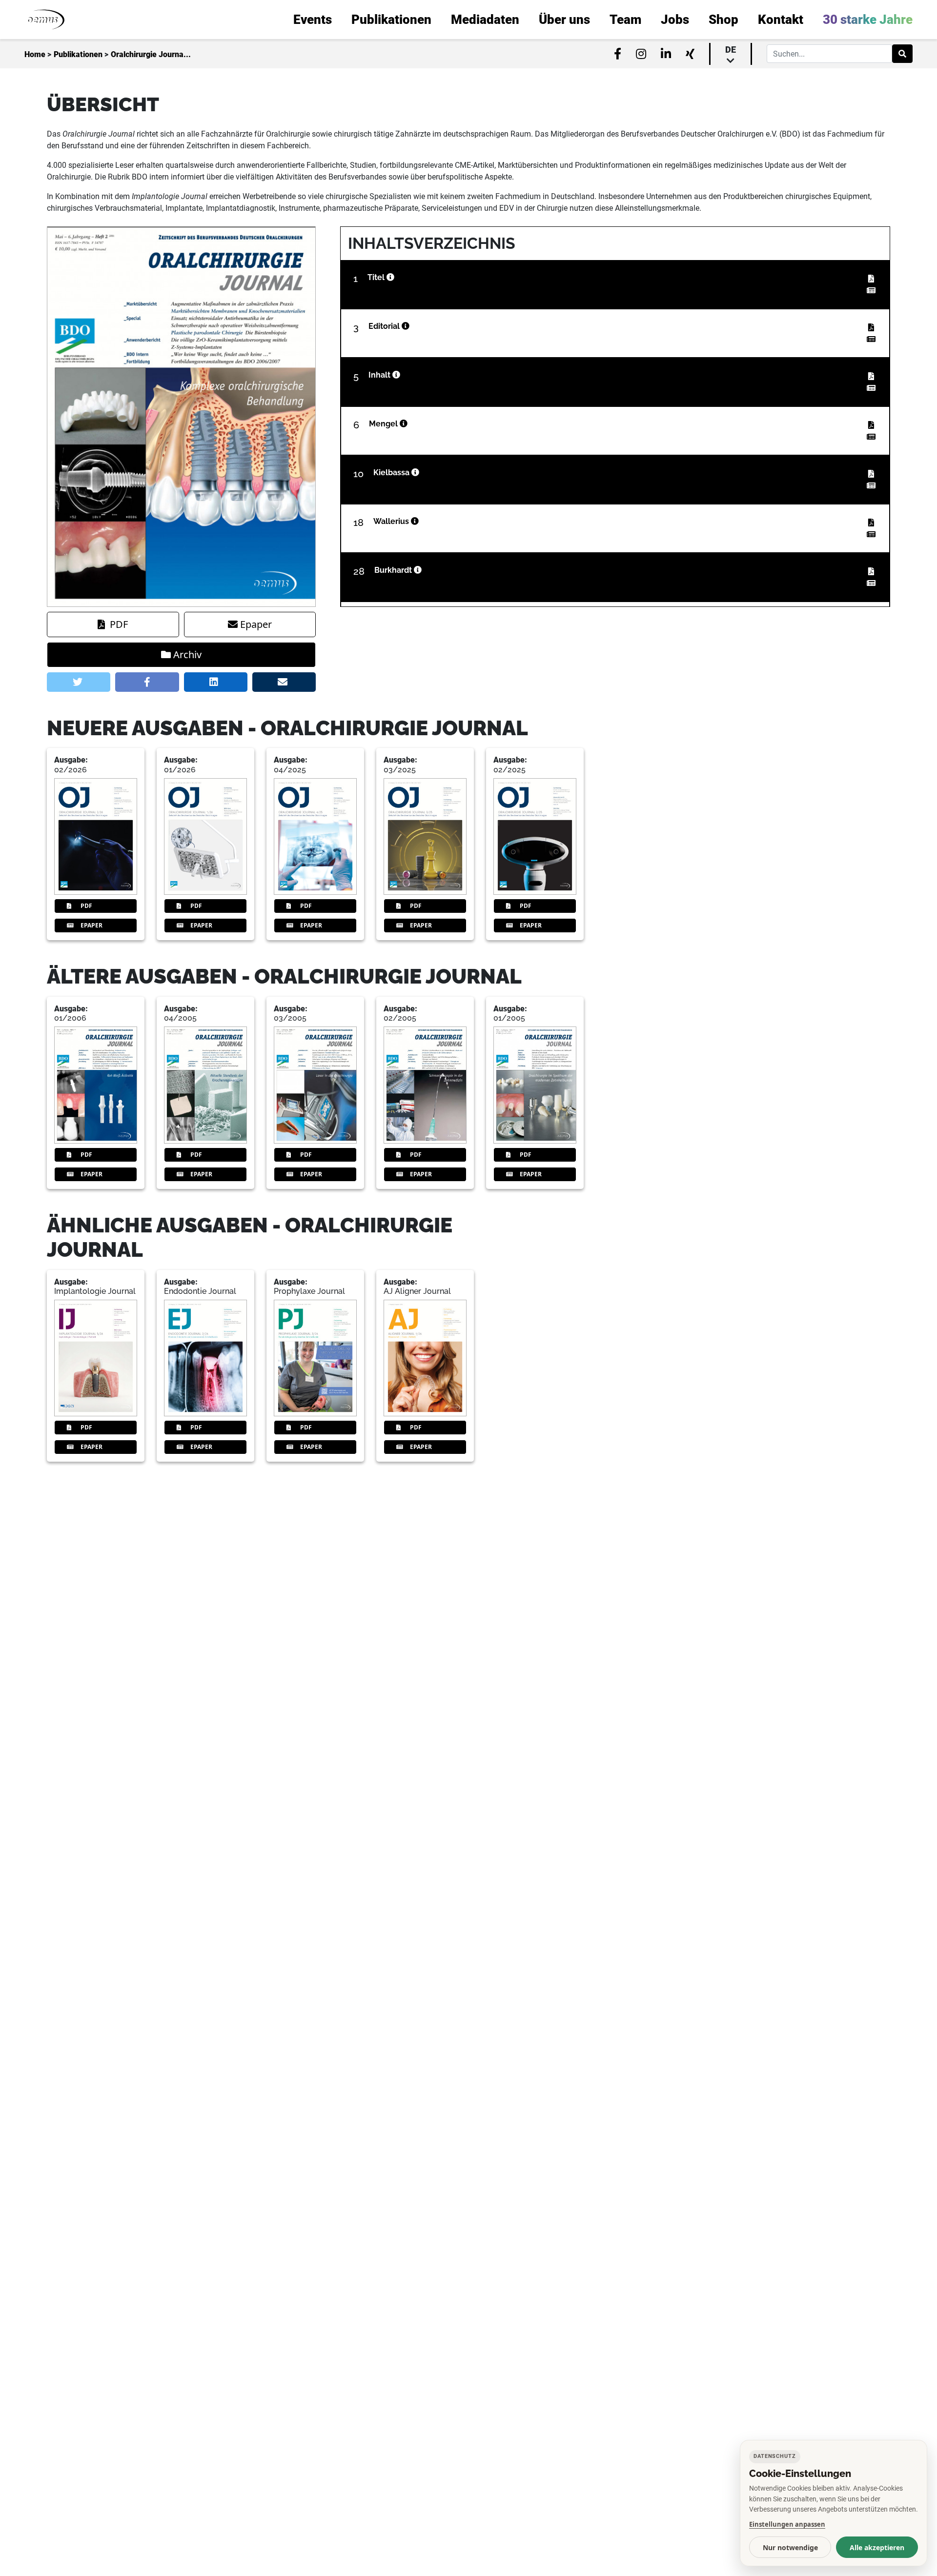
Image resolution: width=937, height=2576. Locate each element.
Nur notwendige (790, 2547)
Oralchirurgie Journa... (151, 54)
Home (35, 54)
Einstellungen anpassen (787, 2524)
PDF (119, 624)
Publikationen (78, 54)
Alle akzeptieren (877, 2547)
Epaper (256, 624)
